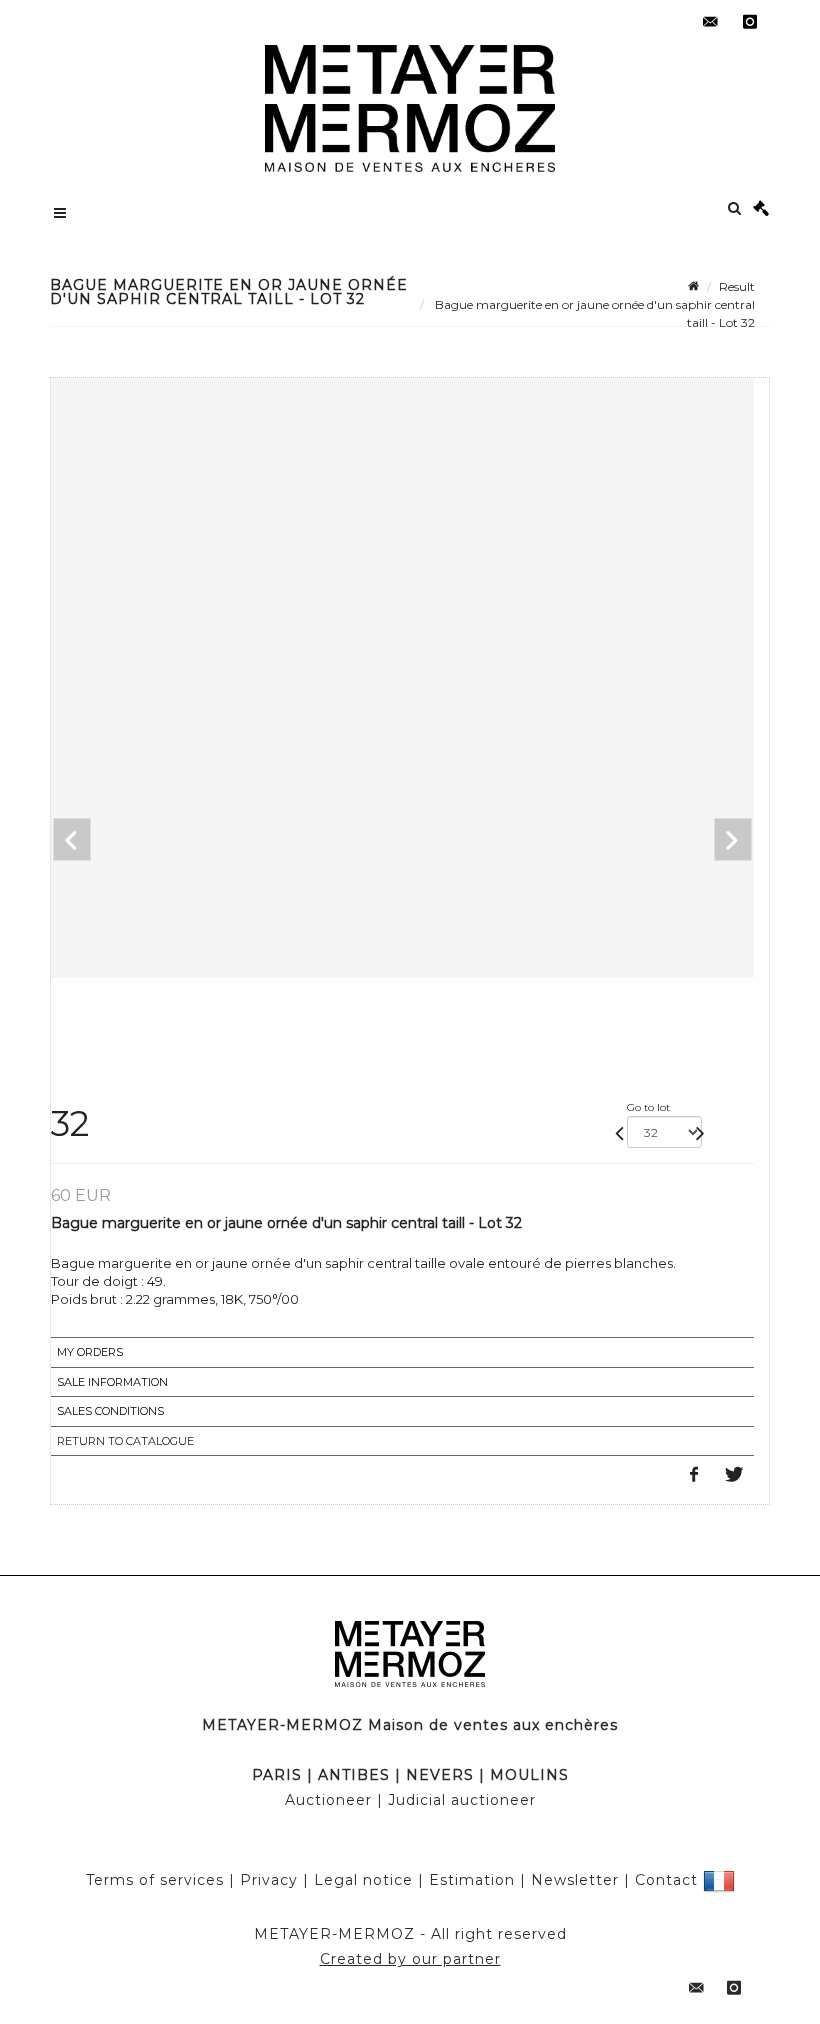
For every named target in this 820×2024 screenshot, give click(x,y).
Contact (666, 1879)
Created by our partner (410, 1959)
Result (737, 286)
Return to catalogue (125, 1441)
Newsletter (575, 1879)
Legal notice (363, 1879)
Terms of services (155, 1879)
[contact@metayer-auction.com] (710, 22)
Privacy (269, 1879)
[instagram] (750, 22)
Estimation (472, 1879)
